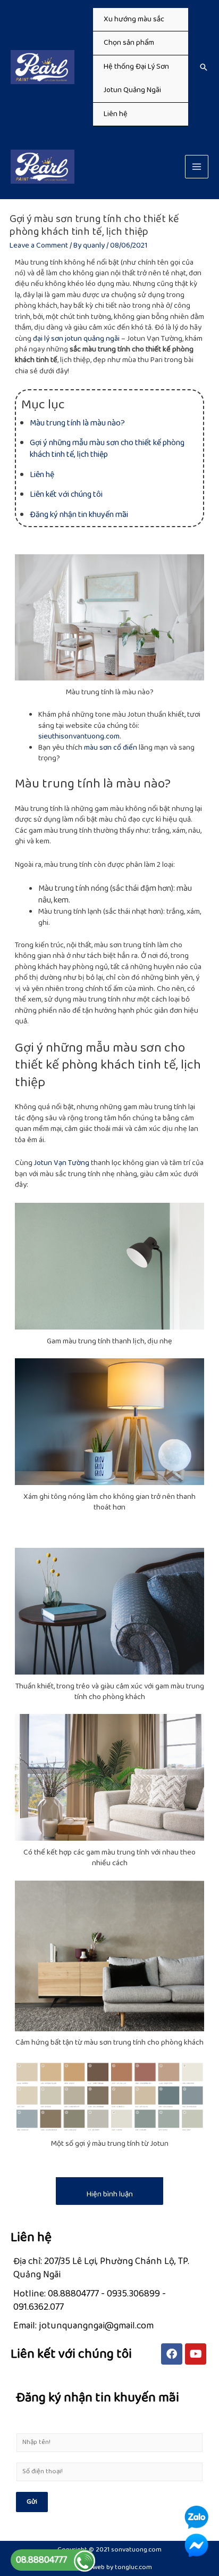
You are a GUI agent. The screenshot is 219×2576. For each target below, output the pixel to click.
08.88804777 (41, 2560)
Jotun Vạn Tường (62, 1163)
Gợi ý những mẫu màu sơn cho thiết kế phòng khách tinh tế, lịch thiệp (107, 449)
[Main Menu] (197, 167)
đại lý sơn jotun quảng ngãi (76, 339)
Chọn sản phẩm (129, 43)
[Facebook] (172, 2354)
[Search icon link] (204, 67)
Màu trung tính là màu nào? (77, 423)
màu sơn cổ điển (111, 748)
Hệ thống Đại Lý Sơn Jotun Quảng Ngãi (136, 78)
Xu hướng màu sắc (134, 19)
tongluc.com (133, 2567)
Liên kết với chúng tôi (66, 494)
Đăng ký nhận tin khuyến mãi (79, 515)
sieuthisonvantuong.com (79, 736)
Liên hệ (116, 114)
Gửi (32, 2502)
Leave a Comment (39, 245)
